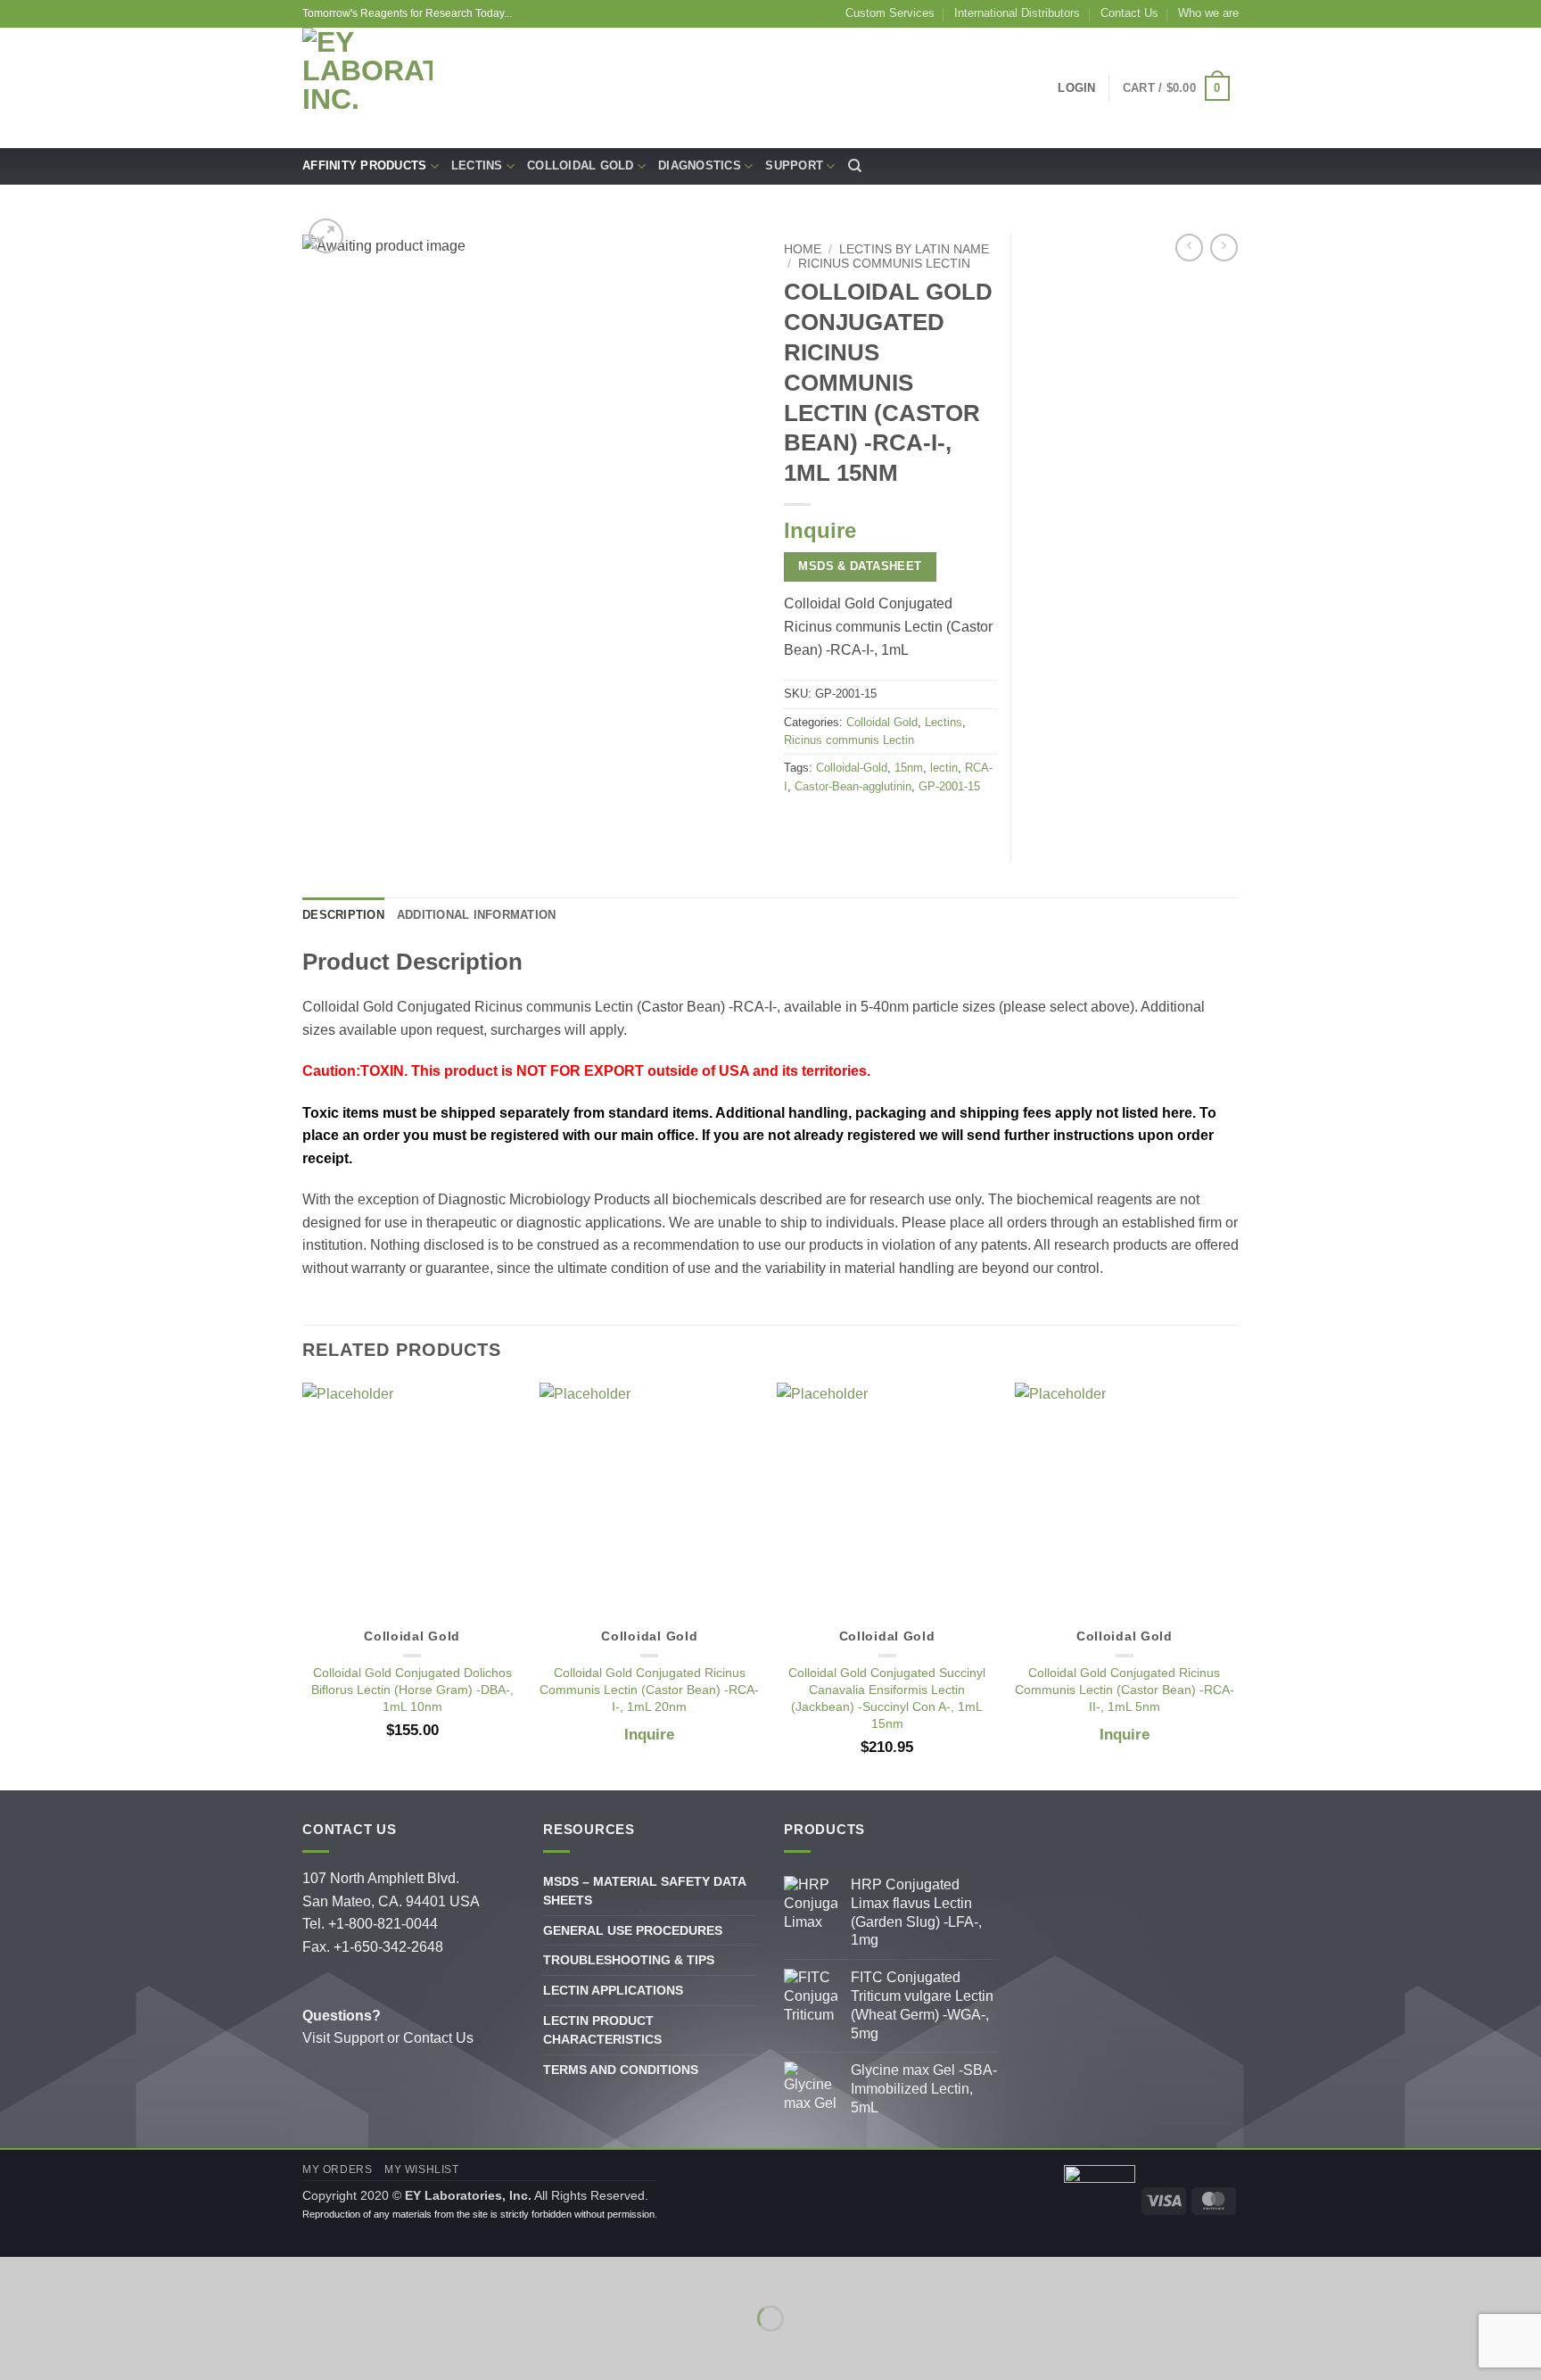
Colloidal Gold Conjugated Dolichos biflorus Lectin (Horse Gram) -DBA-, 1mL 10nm (412, 1689)
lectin (944, 768)
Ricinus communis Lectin (884, 264)
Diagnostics (700, 165)
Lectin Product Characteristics (602, 2030)
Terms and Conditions (621, 2070)
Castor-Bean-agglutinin (853, 786)
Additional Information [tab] (477, 915)
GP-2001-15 (949, 786)
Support (794, 165)
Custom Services (890, 13)
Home (803, 249)
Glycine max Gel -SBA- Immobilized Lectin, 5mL (924, 2089)
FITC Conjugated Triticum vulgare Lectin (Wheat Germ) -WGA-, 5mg (922, 2005)
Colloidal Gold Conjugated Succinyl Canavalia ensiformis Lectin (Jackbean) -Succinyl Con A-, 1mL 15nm (887, 1698)
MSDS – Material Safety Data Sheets (644, 1891)
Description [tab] (343, 915)
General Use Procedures (633, 1930)
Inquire (820, 530)
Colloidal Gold (581, 165)
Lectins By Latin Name (914, 249)
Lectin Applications (613, 1990)
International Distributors (1017, 13)
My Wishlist (422, 2169)
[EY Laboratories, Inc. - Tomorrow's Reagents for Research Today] (367, 88)
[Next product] (1189, 248)
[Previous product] (1224, 248)
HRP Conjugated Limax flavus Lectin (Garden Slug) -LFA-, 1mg (916, 1912)
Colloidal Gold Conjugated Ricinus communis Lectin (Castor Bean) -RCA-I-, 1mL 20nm (649, 1689)
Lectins (477, 165)
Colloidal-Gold (852, 768)
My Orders (338, 2169)
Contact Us (1129, 13)
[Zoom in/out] (17, 2274)
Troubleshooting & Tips (629, 1960)
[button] (326, 236)
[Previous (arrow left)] (17, 2349)
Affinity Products (364, 165)
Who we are (1208, 13)
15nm (909, 768)
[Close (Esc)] (174, 2274)
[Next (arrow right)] (70, 2349)
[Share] (122, 2274)
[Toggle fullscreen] (70, 2274)
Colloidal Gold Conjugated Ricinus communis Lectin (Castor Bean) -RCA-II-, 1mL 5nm (1125, 1689)
